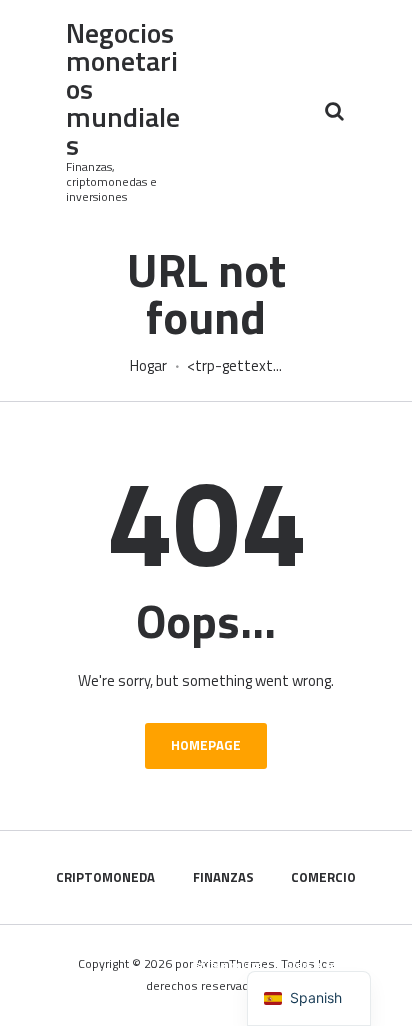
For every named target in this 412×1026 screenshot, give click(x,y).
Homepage (206, 745)
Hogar (148, 366)
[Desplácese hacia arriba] (375, 1000)
